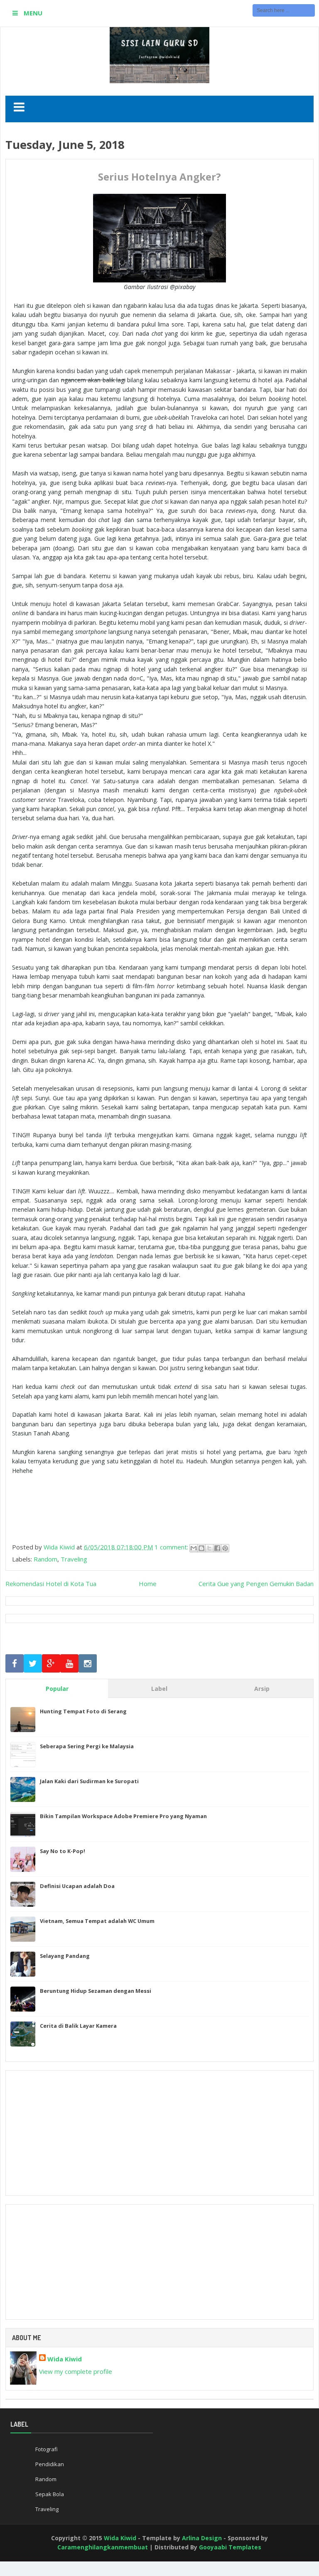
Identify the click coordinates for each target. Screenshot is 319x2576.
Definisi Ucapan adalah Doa (77, 1886)
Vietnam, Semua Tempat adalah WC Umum (97, 1921)
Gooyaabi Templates (230, 2547)
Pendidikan (50, 2464)
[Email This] (194, 1548)
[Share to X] (209, 1548)
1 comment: (172, 1547)
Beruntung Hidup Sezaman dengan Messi (96, 1991)
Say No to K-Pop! (63, 1851)
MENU (32, 13)
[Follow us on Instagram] (88, 1664)
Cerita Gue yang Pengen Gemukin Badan (256, 1584)
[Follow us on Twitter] (33, 1664)
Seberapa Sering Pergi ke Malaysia (87, 1746)
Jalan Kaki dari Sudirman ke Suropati (89, 1781)
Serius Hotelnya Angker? (159, 177)
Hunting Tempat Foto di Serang (83, 1711)
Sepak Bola (50, 2494)
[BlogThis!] (201, 1548)
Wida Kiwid (65, 2359)
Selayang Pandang (65, 1956)
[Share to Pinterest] (225, 1548)
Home (148, 1584)
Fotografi (47, 2449)
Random (45, 1559)
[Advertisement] (159, 2133)
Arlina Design (202, 2538)
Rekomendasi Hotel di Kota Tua (51, 1584)
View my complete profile (76, 2371)
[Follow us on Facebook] (15, 1664)
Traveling (74, 1559)
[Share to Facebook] (217, 1548)
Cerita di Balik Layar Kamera (78, 2026)
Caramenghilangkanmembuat (103, 2547)
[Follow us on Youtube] (69, 1664)
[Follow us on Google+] (51, 1664)
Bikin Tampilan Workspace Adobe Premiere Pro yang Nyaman (123, 1816)
